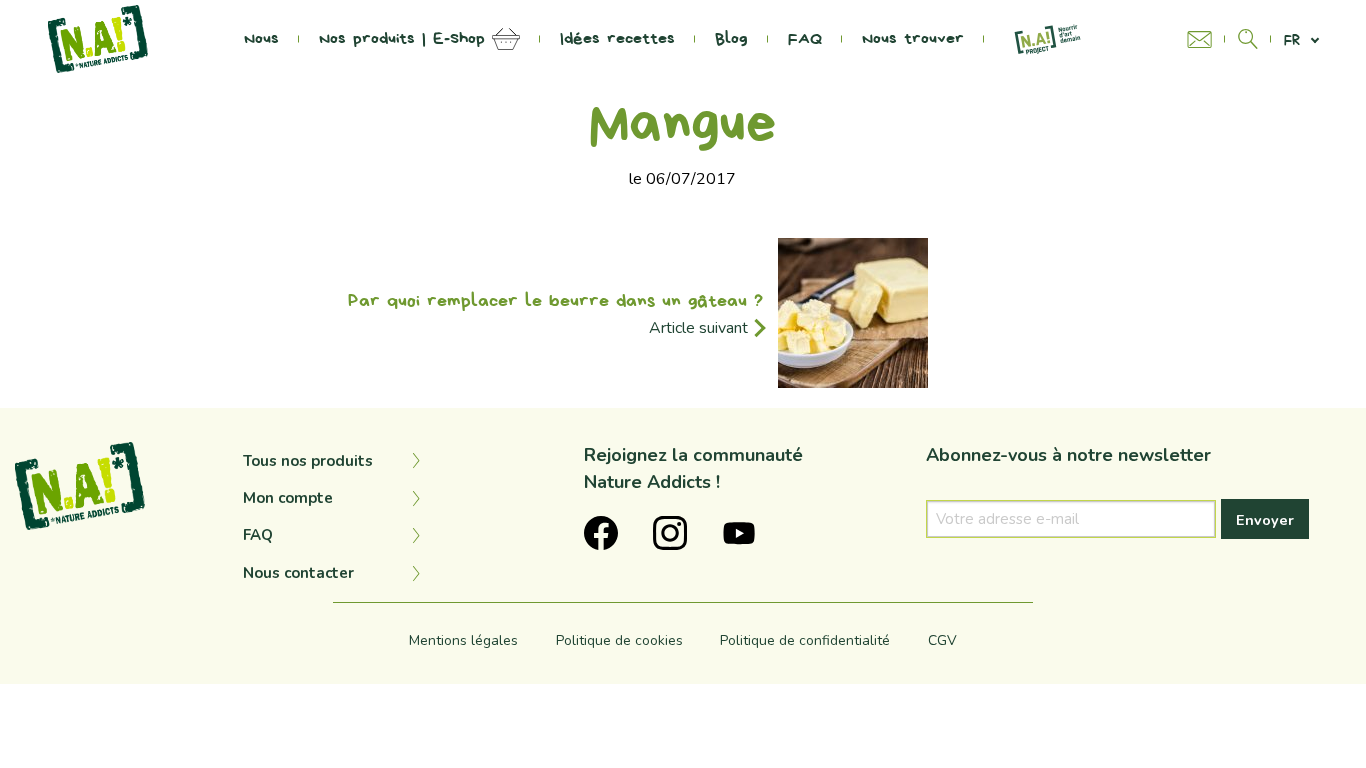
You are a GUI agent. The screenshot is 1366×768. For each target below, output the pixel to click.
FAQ (805, 39)
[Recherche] (1248, 39)
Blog (731, 39)
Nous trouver (913, 39)
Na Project (1047, 39)
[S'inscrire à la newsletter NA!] (1206, 39)
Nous (261, 39)
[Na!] (98, 38)
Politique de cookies (619, 640)
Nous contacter (298, 573)
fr (1292, 39)
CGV (942, 640)
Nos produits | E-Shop (402, 39)
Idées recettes (617, 39)
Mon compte (288, 498)
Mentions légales (463, 640)
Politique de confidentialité (805, 640)
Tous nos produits (308, 461)
